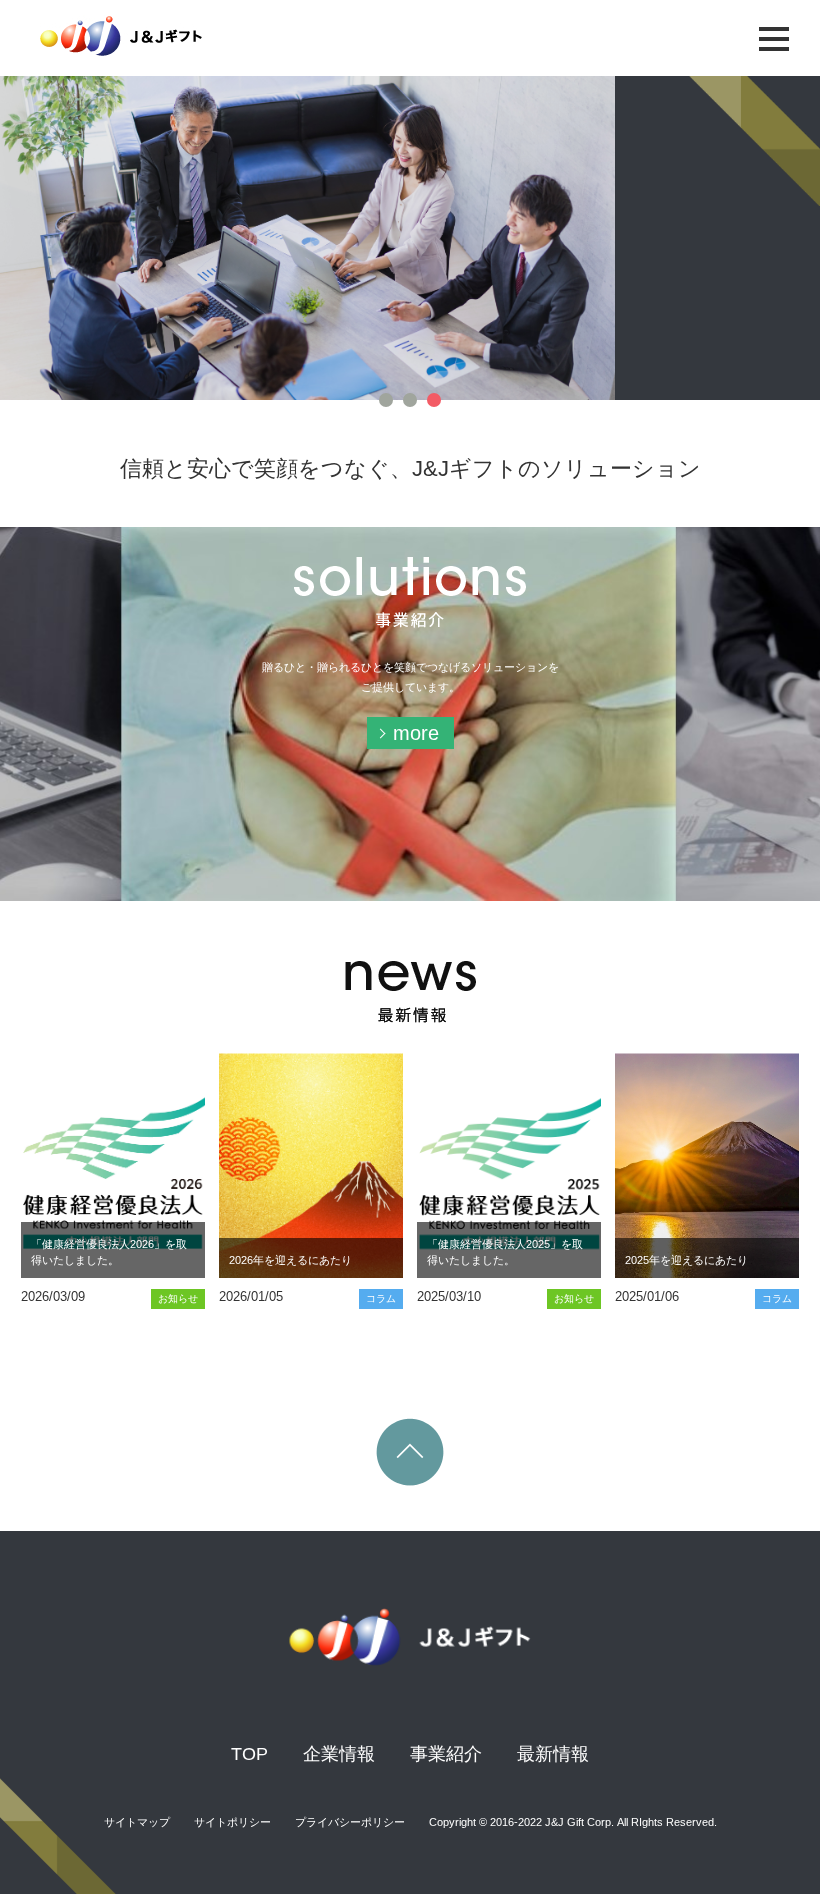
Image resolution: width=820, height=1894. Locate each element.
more (416, 733)
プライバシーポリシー (350, 1822)
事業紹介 (446, 1754)
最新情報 (553, 1754)
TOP (249, 1754)
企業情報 (339, 1754)
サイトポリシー (232, 1822)
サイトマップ (137, 1822)
